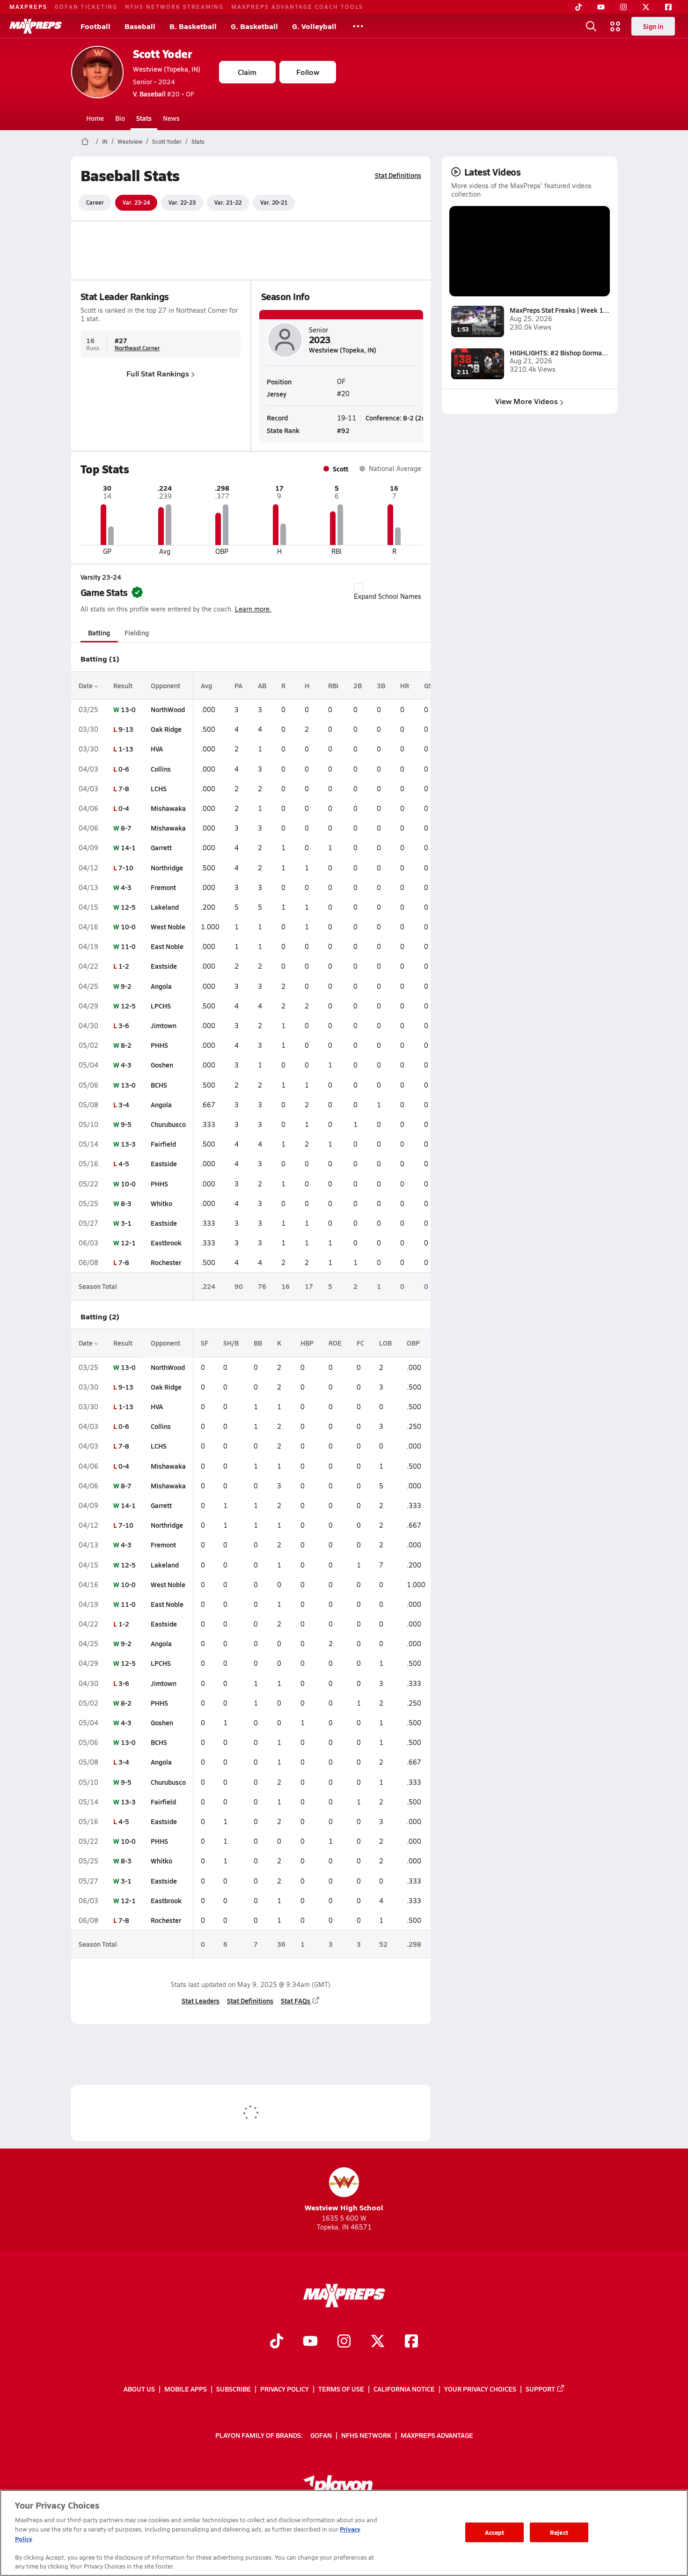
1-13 (126, 749)
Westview (130, 141)
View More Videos (527, 401)
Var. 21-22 (228, 202)
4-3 (126, 887)
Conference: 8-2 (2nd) (399, 418)
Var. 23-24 (136, 202)
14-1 (128, 847)
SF (205, 1343)
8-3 (126, 1203)
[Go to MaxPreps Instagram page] (344, 2342)
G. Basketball (254, 26)
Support (540, 2389)
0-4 (124, 808)
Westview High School (344, 2207)
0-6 (124, 769)
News (171, 118)
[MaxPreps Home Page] (85, 141)
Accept (495, 2532)
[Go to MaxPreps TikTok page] (277, 2342)
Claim (247, 72)
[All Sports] (358, 26)
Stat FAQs (296, 2001)
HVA (157, 749)
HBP (307, 1343)
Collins (161, 769)
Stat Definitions (398, 175)
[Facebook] (668, 7)
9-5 (126, 1124)
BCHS (159, 1085)
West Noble (168, 927)
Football (95, 26)
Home (95, 118)
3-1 (126, 1223)
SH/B (231, 1343)
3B (381, 685)
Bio (120, 118)
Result (123, 685)
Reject (559, 2532)
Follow (308, 72)
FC (360, 1343)
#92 (343, 430)
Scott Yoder (163, 54)
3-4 (124, 1104)
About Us (139, 2389)
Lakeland (165, 907)
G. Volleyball (314, 26)
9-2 (126, 986)
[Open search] (591, 26)
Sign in (653, 26)
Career (95, 202)
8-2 (126, 1045)
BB (258, 1343)
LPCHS (161, 1006)
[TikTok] (578, 7)
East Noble (167, 946)
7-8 (124, 788)
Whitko (161, 1203)
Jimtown (164, 1025)
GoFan (321, 2435)
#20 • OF (164, 94)
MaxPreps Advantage (437, 2435)
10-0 (128, 927)
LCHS (159, 788)
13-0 (128, 709)
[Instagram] (623, 7)
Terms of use (341, 2389)
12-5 (128, 907)
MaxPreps (28, 7)
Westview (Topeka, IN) (167, 69)
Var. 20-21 (274, 202)
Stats (144, 118)
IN (105, 141)
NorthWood (168, 709)
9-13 (126, 729)
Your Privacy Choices (480, 2389)
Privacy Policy (285, 2389)
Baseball (140, 26)
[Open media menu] (615, 26)
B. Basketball (193, 26)
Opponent (165, 685)
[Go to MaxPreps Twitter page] (378, 2342)
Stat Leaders (201, 2001)
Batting (99, 633)
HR (405, 685)
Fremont (163, 887)
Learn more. (253, 609)
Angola (161, 986)
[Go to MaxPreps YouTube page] (310, 2342)
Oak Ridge (166, 729)
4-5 (124, 1163)
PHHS (159, 1045)
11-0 (128, 946)
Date (86, 685)
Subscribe (234, 2389)
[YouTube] (601, 7)
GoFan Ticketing (86, 7)
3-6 (124, 1025)
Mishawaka (168, 808)
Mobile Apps (186, 2389)
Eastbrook (166, 1243)
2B (358, 685)
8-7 (126, 828)
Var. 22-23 (182, 202)
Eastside (164, 966)
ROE (335, 1343)
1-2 (124, 966)
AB (262, 685)
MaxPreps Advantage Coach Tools (297, 7)
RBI (333, 685)
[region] (344, 2533)
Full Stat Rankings (158, 373)
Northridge (167, 868)
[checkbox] (359, 588)
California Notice (404, 2389)
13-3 (128, 1144)
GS (428, 685)
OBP (413, 1343)
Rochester (166, 1262)
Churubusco (168, 1124)
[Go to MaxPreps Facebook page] (411, 2342)
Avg (206, 685)
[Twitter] (646, 7)
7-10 (126, 868)
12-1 (128, 1243)
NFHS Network (366, 2435)
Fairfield (163, 1144)
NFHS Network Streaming (174, 7)
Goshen (162, 1065)
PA (238, 685)
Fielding (137, 633)
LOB (385, 1343)
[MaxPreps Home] (36, 26)
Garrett (161, 847)
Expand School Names (388, 596)
